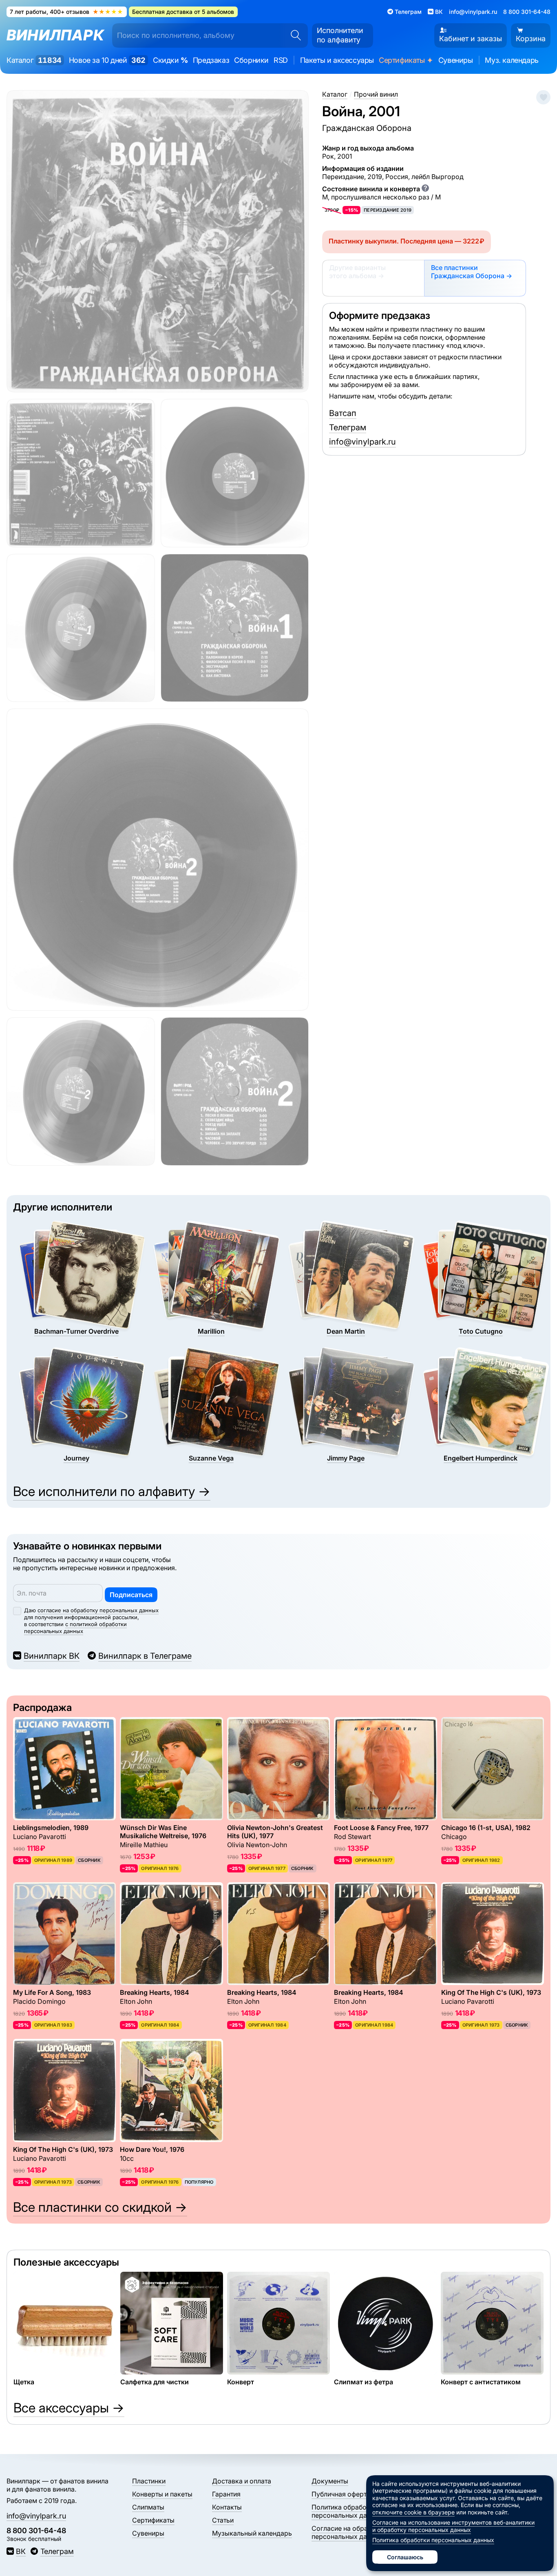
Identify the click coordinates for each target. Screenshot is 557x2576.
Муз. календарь (512, 60)
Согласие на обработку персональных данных (349, 2532)
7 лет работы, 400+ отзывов (66, 12)
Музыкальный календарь (252, 2533)
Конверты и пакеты (162, 2494)
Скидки (170, 60)
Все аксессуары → (69, 2408)
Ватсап (343, 413)
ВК (21, 2551)
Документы (330, 2481)
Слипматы (148, 2507)
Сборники (251, 60)
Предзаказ (211, 60)
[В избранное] (543, 97)
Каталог (34, 60)
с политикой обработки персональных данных (75, 1628)
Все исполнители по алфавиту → (112, 1491)
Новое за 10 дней (107, 60)
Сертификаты (406, 61)
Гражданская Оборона (367, 128)
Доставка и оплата (242, 2481)
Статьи (223, 2520)
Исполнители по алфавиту (340, 35)
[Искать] (293, 35)
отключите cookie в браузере (413, 2512)
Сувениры (456, 60)
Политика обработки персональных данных (347, 2511)
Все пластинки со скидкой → (100, 2207)
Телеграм (348, 427)
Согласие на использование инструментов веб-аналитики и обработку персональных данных (453, 2526)
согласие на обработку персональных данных (98, 1610)
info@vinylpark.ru (473, 12)
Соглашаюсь (405, 2557)
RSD (281, 60)
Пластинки (149, 2481)
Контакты (227, 2507)
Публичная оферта (341, 2494)
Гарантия (226, 2494)
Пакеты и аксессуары (337, 60)
